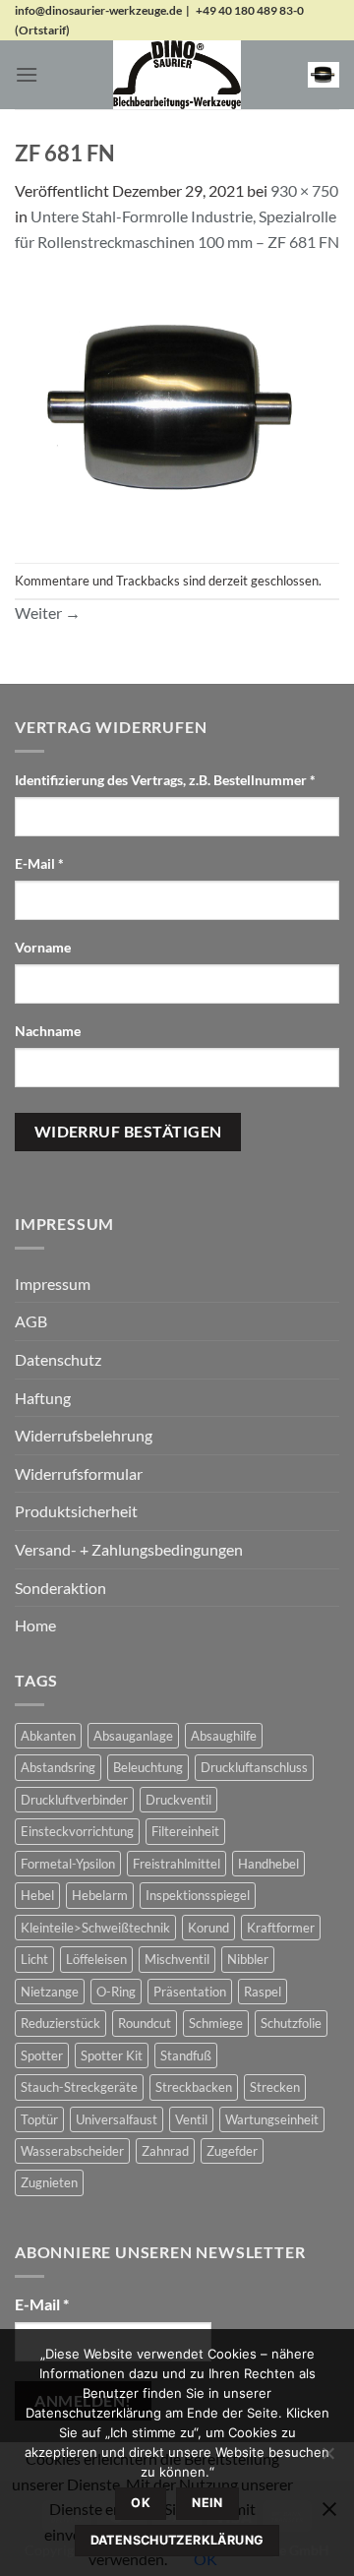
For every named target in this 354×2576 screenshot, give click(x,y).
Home (35, 1625)
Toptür (39, 2119)
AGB (31, 1321)
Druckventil (178, 1800)
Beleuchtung (148, 1767)
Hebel (37, 1895)
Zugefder (232, 2151)
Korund (208, 1928)
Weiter (48, 613)
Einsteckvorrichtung (77, 1831)
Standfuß (186, 2055)
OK (141, 2503)
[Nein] (327, 2459)
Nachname (49, 1031)
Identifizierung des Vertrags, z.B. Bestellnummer (165, 780)
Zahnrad (165, 2151)
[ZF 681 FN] (177, 406)
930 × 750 (304, 190)
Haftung (43, 1398)
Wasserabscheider (72, 2151)
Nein (207, 2503)
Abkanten (48, 1736)
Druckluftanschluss (254, 1767)
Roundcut (145, 2023)
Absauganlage (133, 1736)
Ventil (191, 2119)
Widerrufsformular (79, 1473)
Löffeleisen (96, 1959)
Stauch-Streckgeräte (79, 2087)
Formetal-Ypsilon (68, 1864)
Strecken (275, 2087)
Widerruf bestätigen (128, 1132)
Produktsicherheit (76, 1511)
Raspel (263, 1992)
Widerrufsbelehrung (84, 1435)
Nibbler (248, 1959)
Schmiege (216, 2023)
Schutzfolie (291, 2023)
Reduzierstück (60, 2023)
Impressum (53, 1284)
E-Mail (39, 863)
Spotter (42, 2055)
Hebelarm (100, 1895)
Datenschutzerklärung (177, 2540)
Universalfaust (117, 2119)
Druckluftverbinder (74, 1800)
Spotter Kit (112, 2055)
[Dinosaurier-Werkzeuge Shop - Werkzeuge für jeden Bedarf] (177, 75)
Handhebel (268, 1864)
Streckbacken (194, 2087)
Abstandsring (58, 1767)
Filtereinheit (185, 1831)
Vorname (44, 947)
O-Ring (116, 1992)
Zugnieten (49, 2182)
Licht (34, 1959)
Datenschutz (58, 1359)
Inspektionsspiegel (198, 1895)
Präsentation (190, 1992)
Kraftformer (281, 1928)
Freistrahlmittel (177, 1864)
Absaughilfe (224, 1736)
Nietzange (50, 1992)
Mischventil (177, 1959)
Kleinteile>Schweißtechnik (95, 1928)
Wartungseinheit (272, 2119)
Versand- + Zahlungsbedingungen (129, 1549)
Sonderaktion (60, 1588)
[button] (27, 74)
